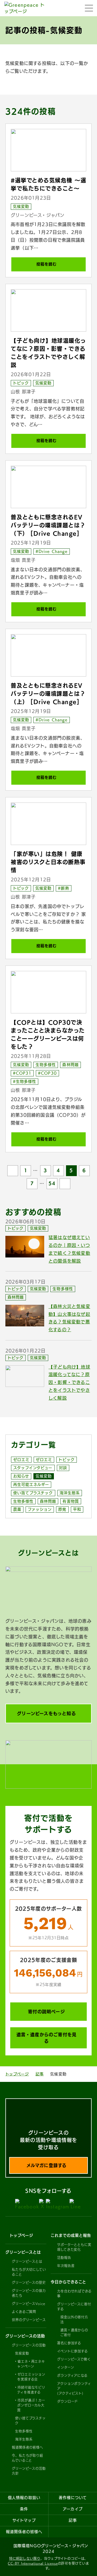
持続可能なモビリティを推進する (31, 2390)
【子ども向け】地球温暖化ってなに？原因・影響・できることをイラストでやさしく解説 (69, 1382)
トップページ (17, 2074)
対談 (63, 1468)
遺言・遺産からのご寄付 (74, 2332)
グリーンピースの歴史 (29, 2282)
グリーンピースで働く (74, 2359)
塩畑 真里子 (23, 560)
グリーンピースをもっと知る (46, 1713)
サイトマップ (24, 2520)
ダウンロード (67, 2401)
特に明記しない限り (25, 2558)
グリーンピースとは (27, 2261)
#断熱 (63, 888)
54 (52, 1183)
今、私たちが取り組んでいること (27, 2458)
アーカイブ (73, 2509)
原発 (62, 1509)
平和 (77, 1509)
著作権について (73, 2498)
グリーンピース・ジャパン (38, 215)
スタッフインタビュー (33, 1468)
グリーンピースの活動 (29, 2345)
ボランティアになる (72, 2375)
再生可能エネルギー (31, 1485)
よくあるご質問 (24, 2312)
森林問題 (70, 1065)
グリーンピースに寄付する (74, 2307)
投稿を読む (46, 264)
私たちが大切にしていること (29, 2272)
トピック (21, 383)
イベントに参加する (72, 2351)
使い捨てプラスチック (33, 1493)
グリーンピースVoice (29, 2304)
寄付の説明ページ (46, 2012)
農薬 (17, 1509)
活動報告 (64, 2258)
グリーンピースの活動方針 (29, 2471)
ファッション (40, 1509)
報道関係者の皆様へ (27, 2447)
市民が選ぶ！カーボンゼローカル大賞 (31, 2405)
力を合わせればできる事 (74, 2294)
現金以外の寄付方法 (74, 2319)
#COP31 (22, 1073)
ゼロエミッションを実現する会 (31, 2377)
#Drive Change (52, 551)
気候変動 (21, 207)
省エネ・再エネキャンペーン (31, 2364)
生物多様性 (46, 1065)
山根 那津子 (23, 392)
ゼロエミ (21, 1460)
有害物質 (71, 1501)
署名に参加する (69, 2343)
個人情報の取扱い (24, 2498)
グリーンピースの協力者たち (29, 2293)
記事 (40, 2074)
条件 (24, 2509)
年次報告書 (66, 2266)
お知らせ (21, 1476)
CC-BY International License (33, 2563)
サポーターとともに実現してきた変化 (74, 2247)
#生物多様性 (25, 1081)
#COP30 (47, 1073)
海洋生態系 (70, 1493)
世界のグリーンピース (29, 2320)
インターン (66, 2367)
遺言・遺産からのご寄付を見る (47, 2038)
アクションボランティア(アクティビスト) (74, 2388)
